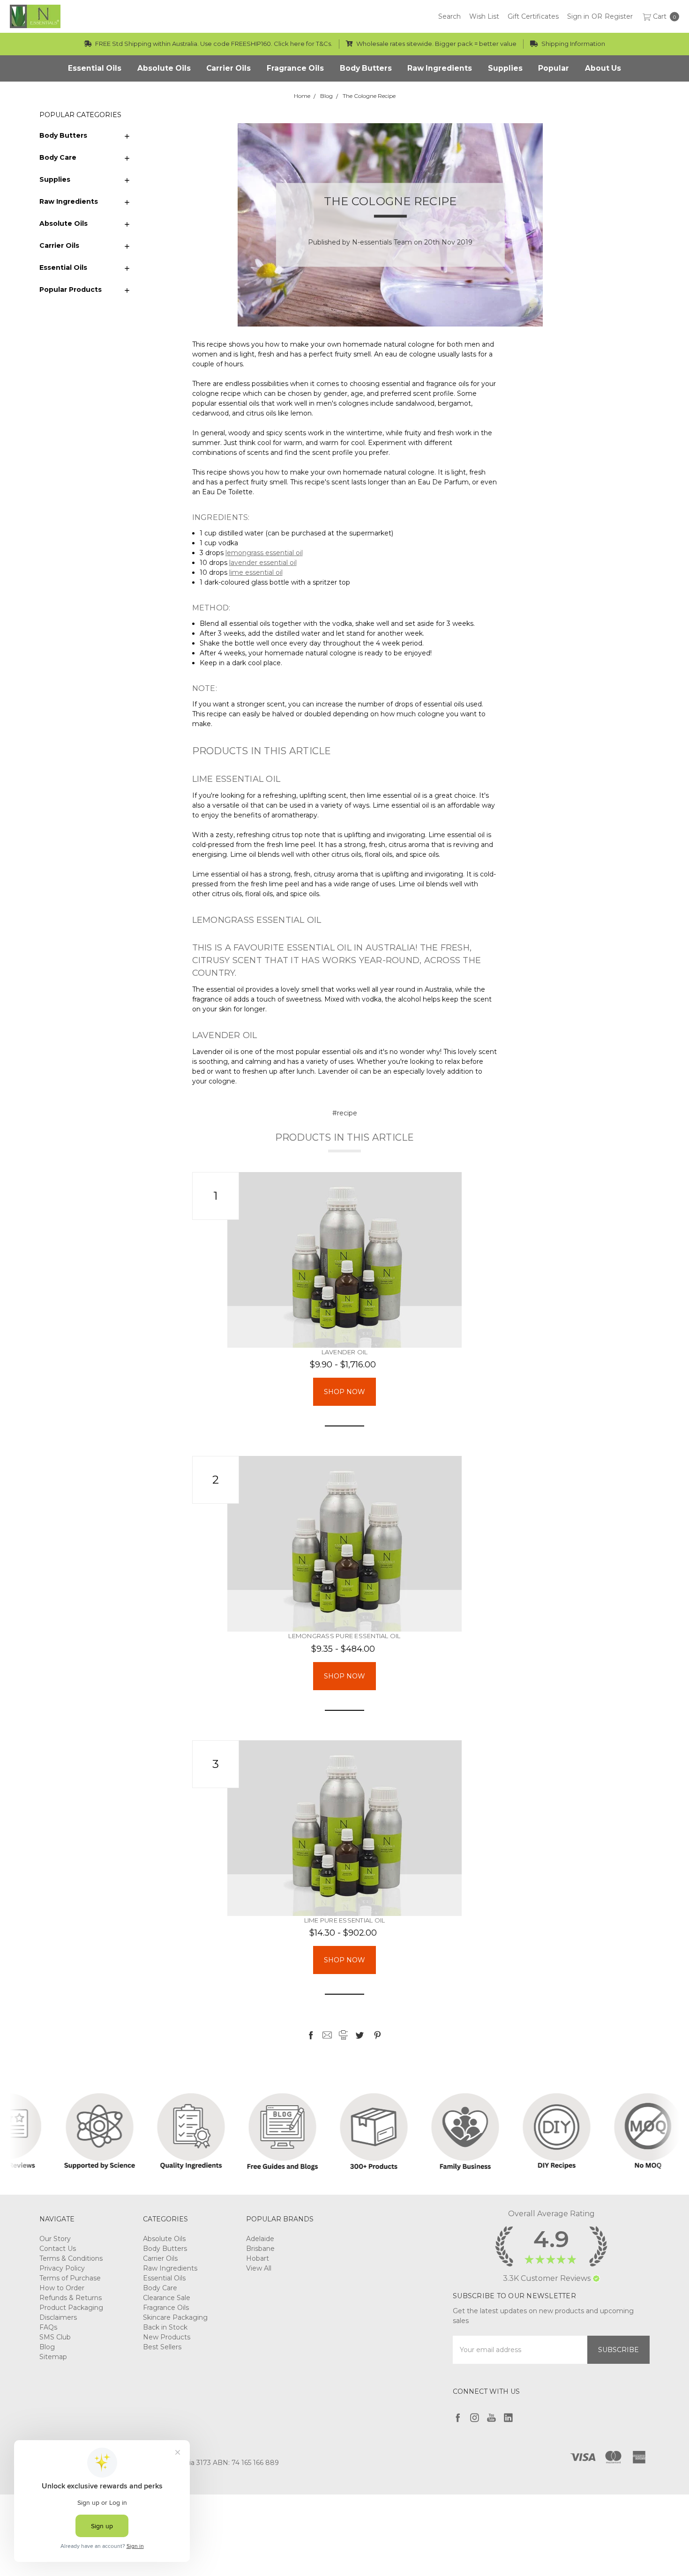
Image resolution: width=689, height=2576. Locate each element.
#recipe (345, 1113)
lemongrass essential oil (264, 553)
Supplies (55, 179)
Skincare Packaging (175, 2317)
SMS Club (55, 2337)
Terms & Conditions (71, 2258)
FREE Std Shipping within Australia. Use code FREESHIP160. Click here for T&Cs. (213, 44)
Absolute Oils (64, 223)
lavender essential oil (263, 563)
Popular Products (71, 290)
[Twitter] (359, 2035)
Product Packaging (71, 2308)
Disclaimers (58, 2317)
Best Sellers (162, 2347)
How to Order (62, 2288)
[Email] (327, 2035)
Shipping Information (573, 44)
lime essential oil (256, 572)
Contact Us (58, 2249)
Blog (47, 2347)
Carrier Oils (59, 245)
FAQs (48, 2327)
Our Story (55, 2239)
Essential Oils (63, 267)
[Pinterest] (377, 2035)
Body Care (58, 157)
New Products (167, 2337)
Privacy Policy (62, 2268)
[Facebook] (311, 2035)
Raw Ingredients (69, 201)
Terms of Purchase (70, 2278)
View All (259, 2268)
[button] (596, 2279)
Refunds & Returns (71, 2298)
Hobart (258, 2258)
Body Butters (63, 135)
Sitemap (53, 2357)
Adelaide (260, 2239)
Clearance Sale (167, 2298)
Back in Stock (165, 2327)
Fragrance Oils (166, 2308)
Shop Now (344, 1392)
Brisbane (260, 2249)
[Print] (344, 2035)
